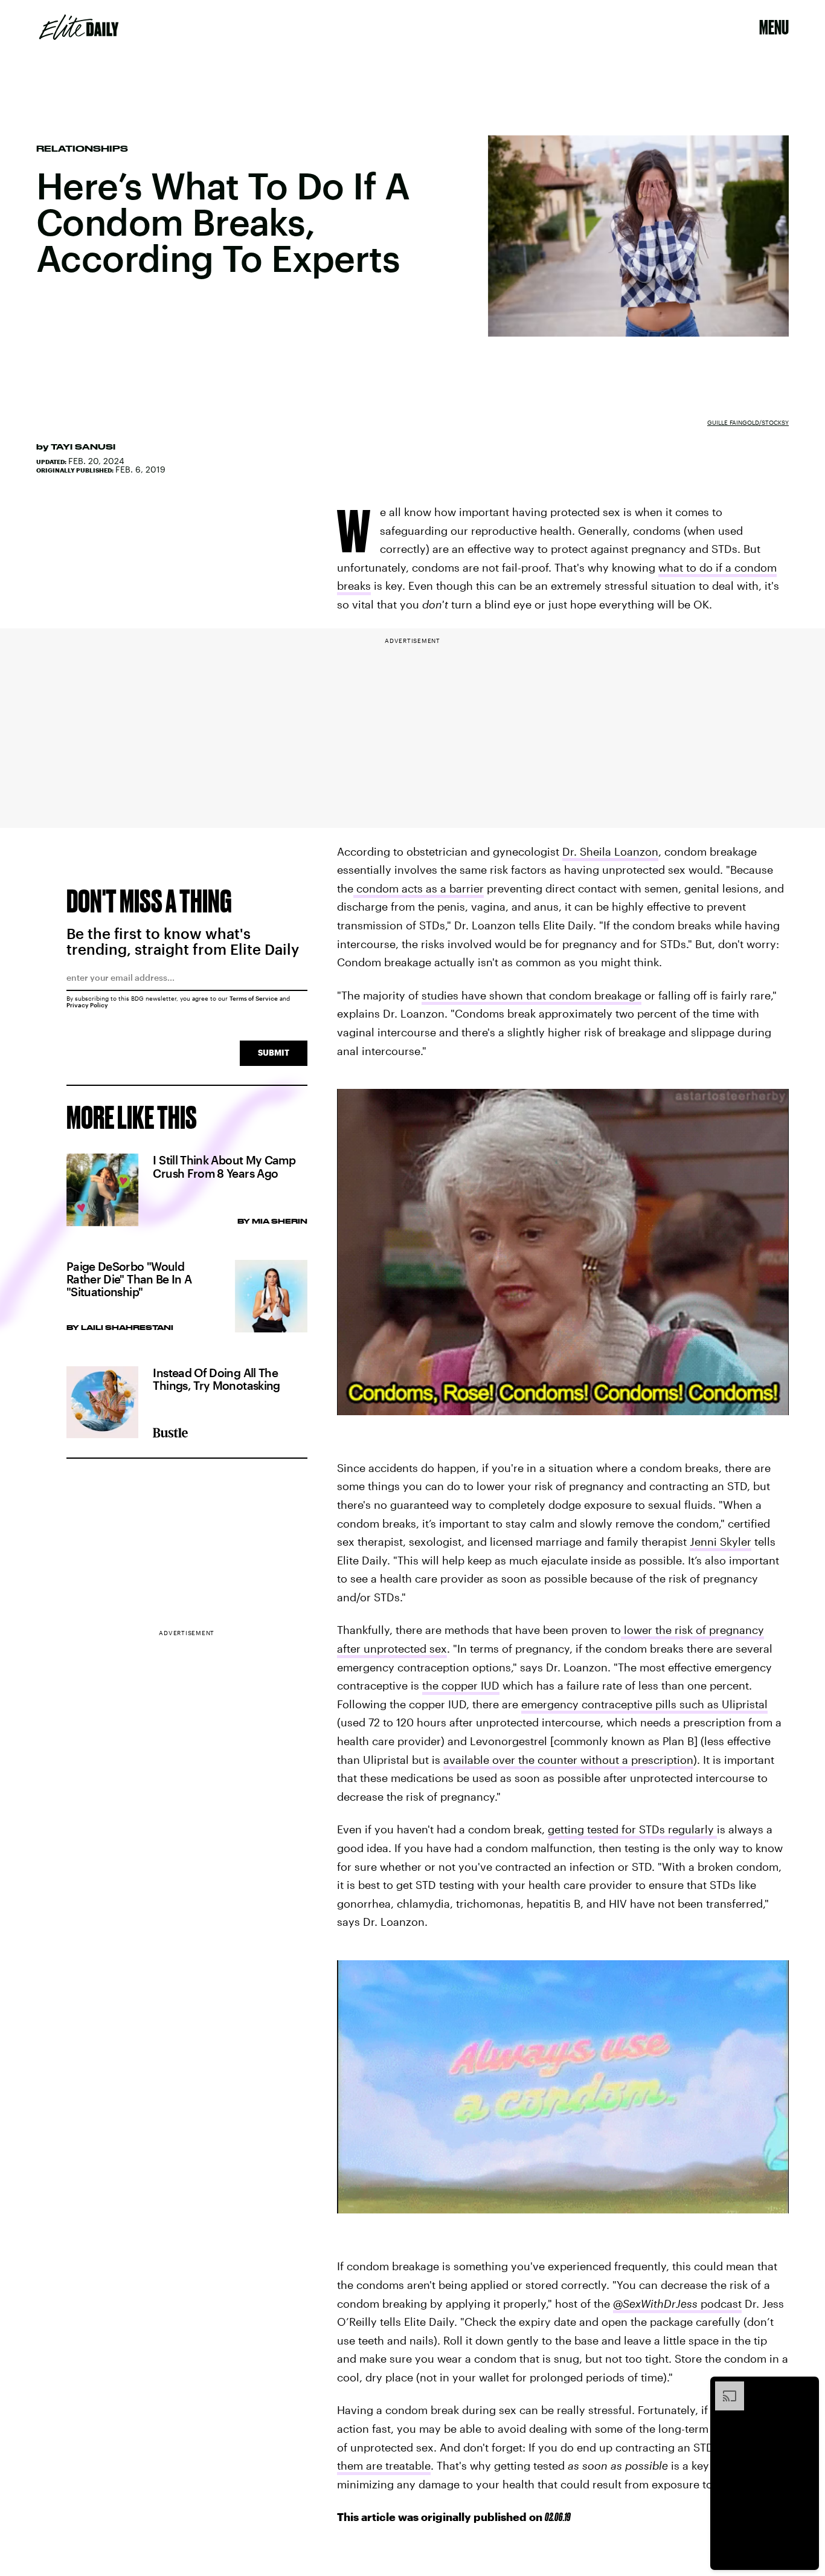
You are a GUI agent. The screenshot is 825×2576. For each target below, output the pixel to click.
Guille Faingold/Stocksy (748, 422)
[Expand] (724, 2387)
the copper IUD (461, 1685)
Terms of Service (254, 998)
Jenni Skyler (721, 1541)
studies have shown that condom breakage (531, 995)
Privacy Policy (87, 1005)
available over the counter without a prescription (568, 1760)
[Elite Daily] (79, 27)
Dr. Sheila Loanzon (610, 851)
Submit (274, 1052)
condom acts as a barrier (419, 888)
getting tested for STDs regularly (632, 1829)
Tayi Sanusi (83, 447)
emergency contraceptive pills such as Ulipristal (644, 1704)
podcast (677, 2303)
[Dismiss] (806, 2387)
